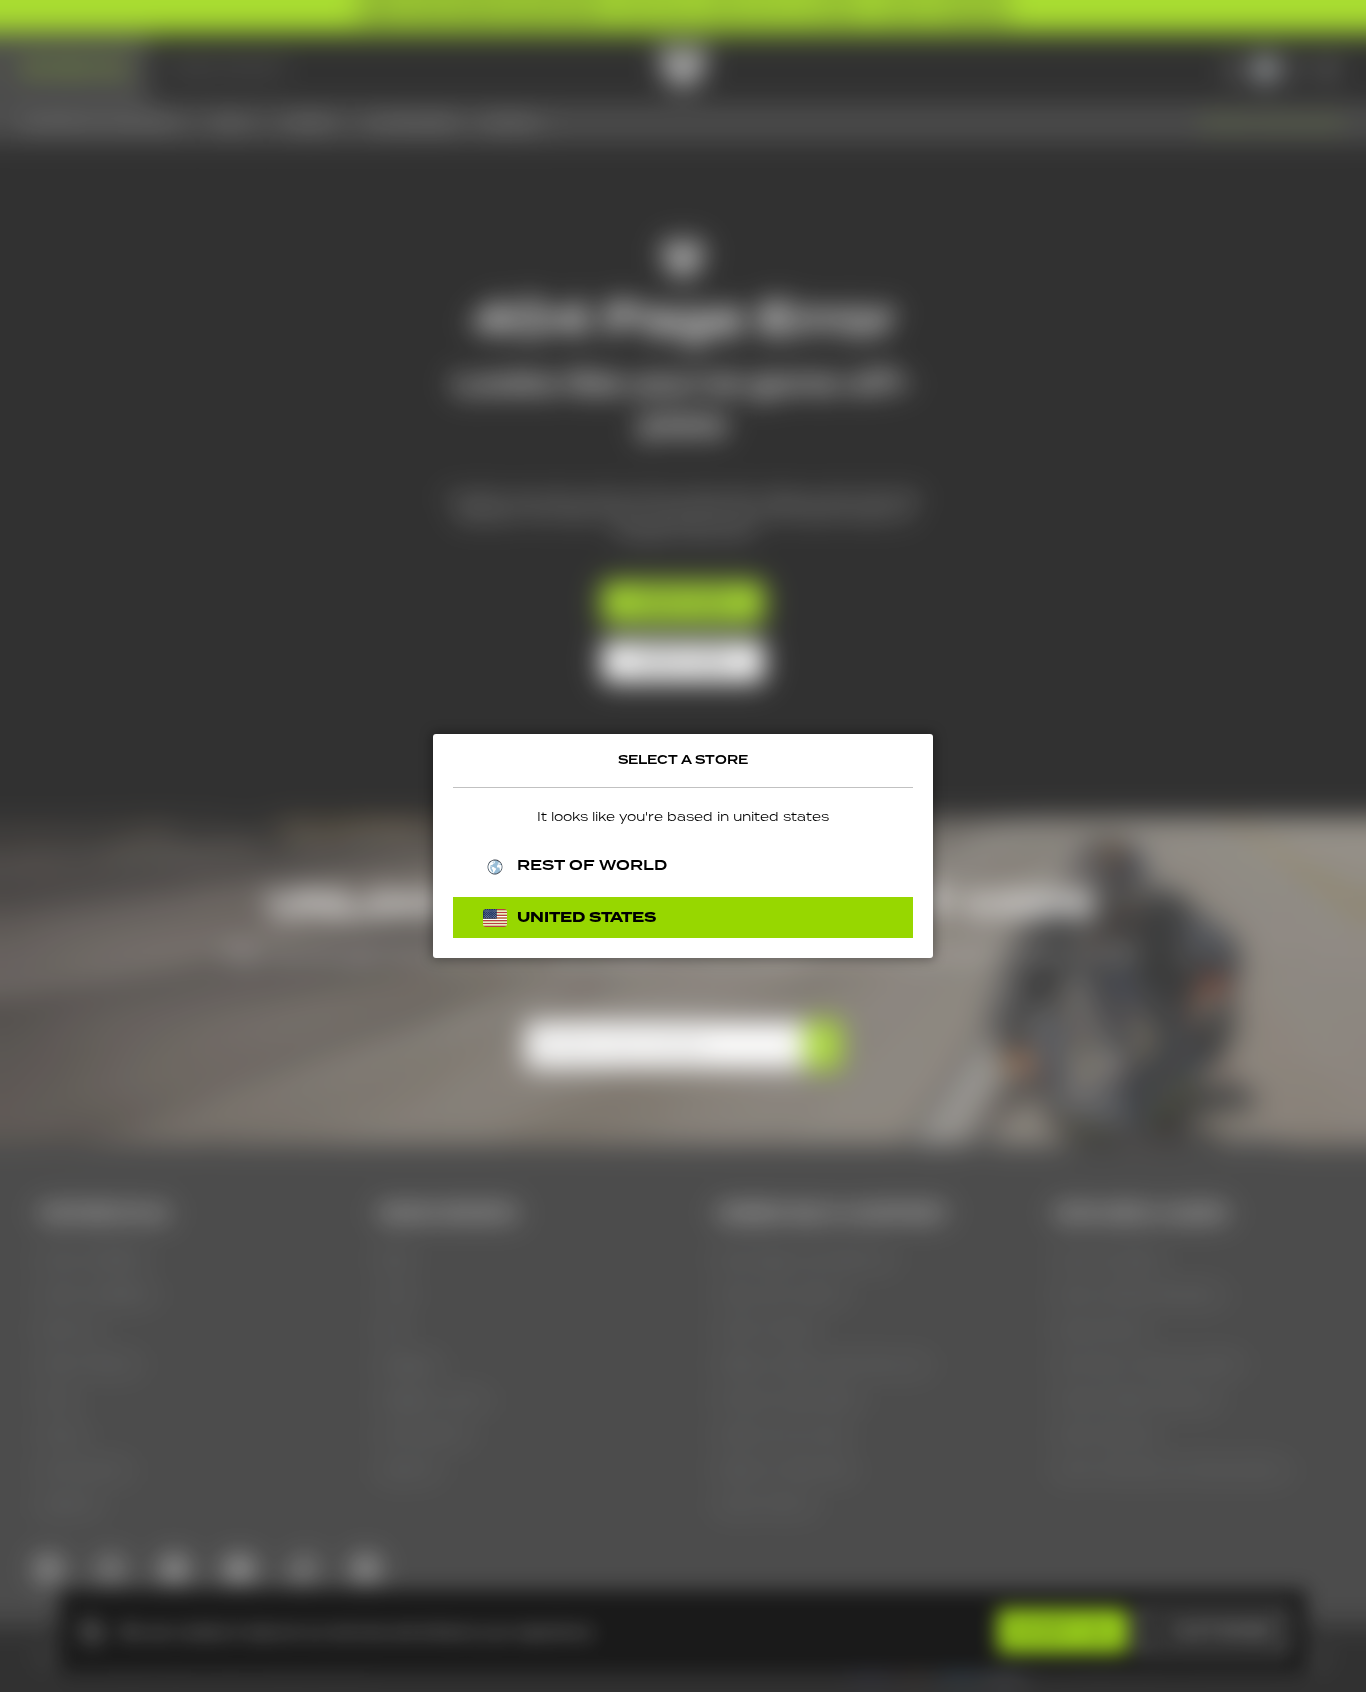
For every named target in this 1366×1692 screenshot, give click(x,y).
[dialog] (683, 846)
